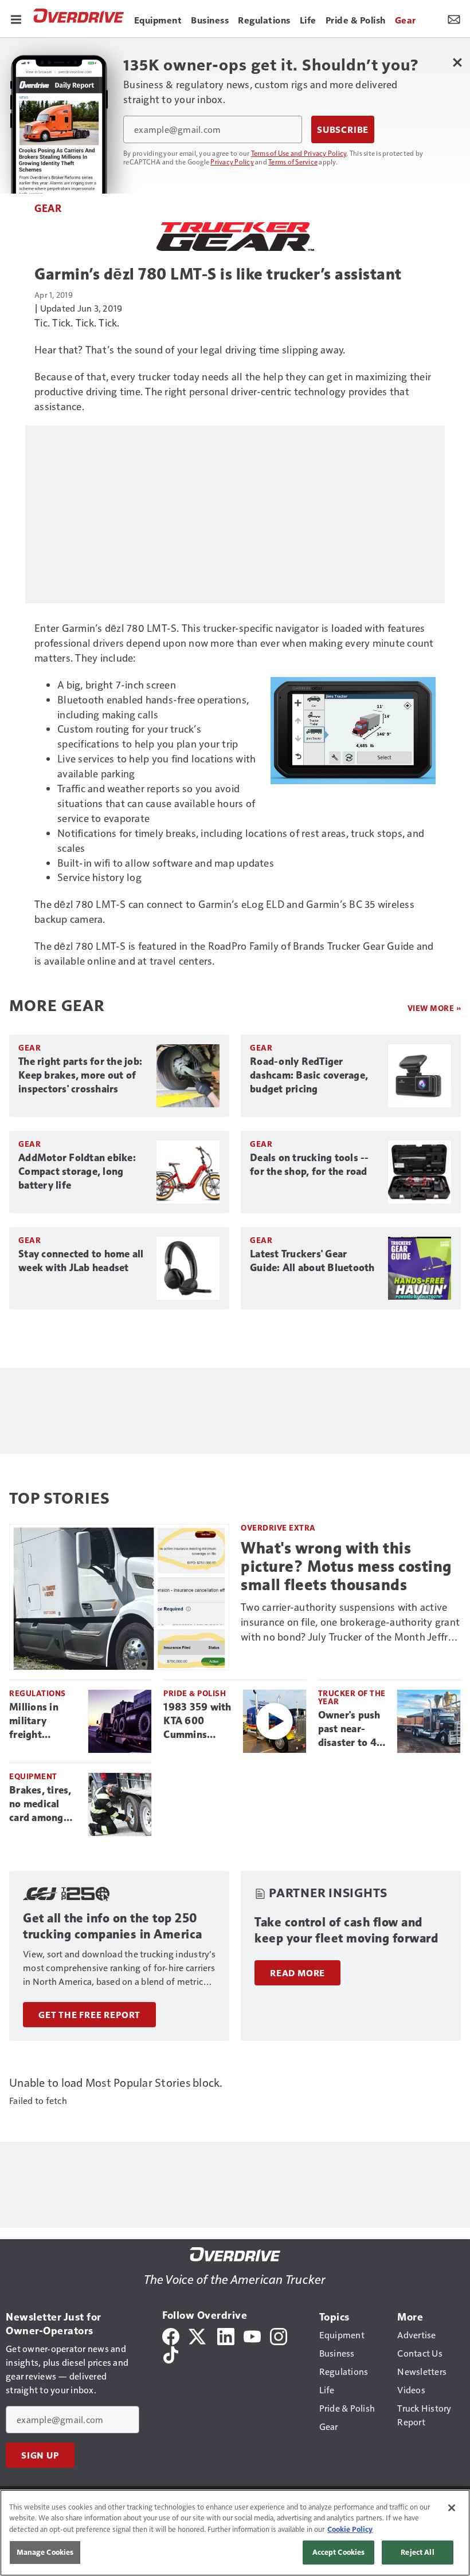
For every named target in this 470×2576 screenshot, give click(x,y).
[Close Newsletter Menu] (457, 62)
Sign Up (40, 2455)
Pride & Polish (195, 1693)
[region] (235, 2533)
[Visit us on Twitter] (198, 2335)
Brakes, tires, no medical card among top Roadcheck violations (44, 1804)
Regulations (38, 1693)
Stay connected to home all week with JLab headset (81, 1261)
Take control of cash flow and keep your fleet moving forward (346, 1930)
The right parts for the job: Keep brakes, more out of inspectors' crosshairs (80, 1075)
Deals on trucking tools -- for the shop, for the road (310, 1165)
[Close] (452, 2508)
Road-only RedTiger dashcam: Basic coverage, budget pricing (309, 1075)
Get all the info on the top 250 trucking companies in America (113, 1926)
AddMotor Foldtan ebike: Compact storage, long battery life (77, 1171)
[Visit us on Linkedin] (226, 2335)
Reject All (417, 2552)
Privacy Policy (232, 162)
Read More (297, 1973)
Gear (48, 208)
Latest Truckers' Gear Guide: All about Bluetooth (312, 1261)
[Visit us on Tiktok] (171, 2353)
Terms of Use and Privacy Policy (299, 153)
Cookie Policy (350, 2529)
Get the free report (89, 2015)
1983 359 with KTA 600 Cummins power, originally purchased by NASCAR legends (197, 1721)
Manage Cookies (45, 2552)
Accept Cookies (339, 2552)
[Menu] (16, 18)
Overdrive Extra (278, 1527)
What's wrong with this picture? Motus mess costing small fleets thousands (346, 1566)
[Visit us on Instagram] (279, 2335)
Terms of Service (293, 162)
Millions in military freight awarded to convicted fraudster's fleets (36, 1721)
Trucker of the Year (352, 1697)
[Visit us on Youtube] (252, 2335)
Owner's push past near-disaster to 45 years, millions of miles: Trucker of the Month (352, 1729)
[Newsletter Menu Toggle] (454, 18)
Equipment (33, 1776)
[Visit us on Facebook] (171, 2335)
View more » (434, 1008)
